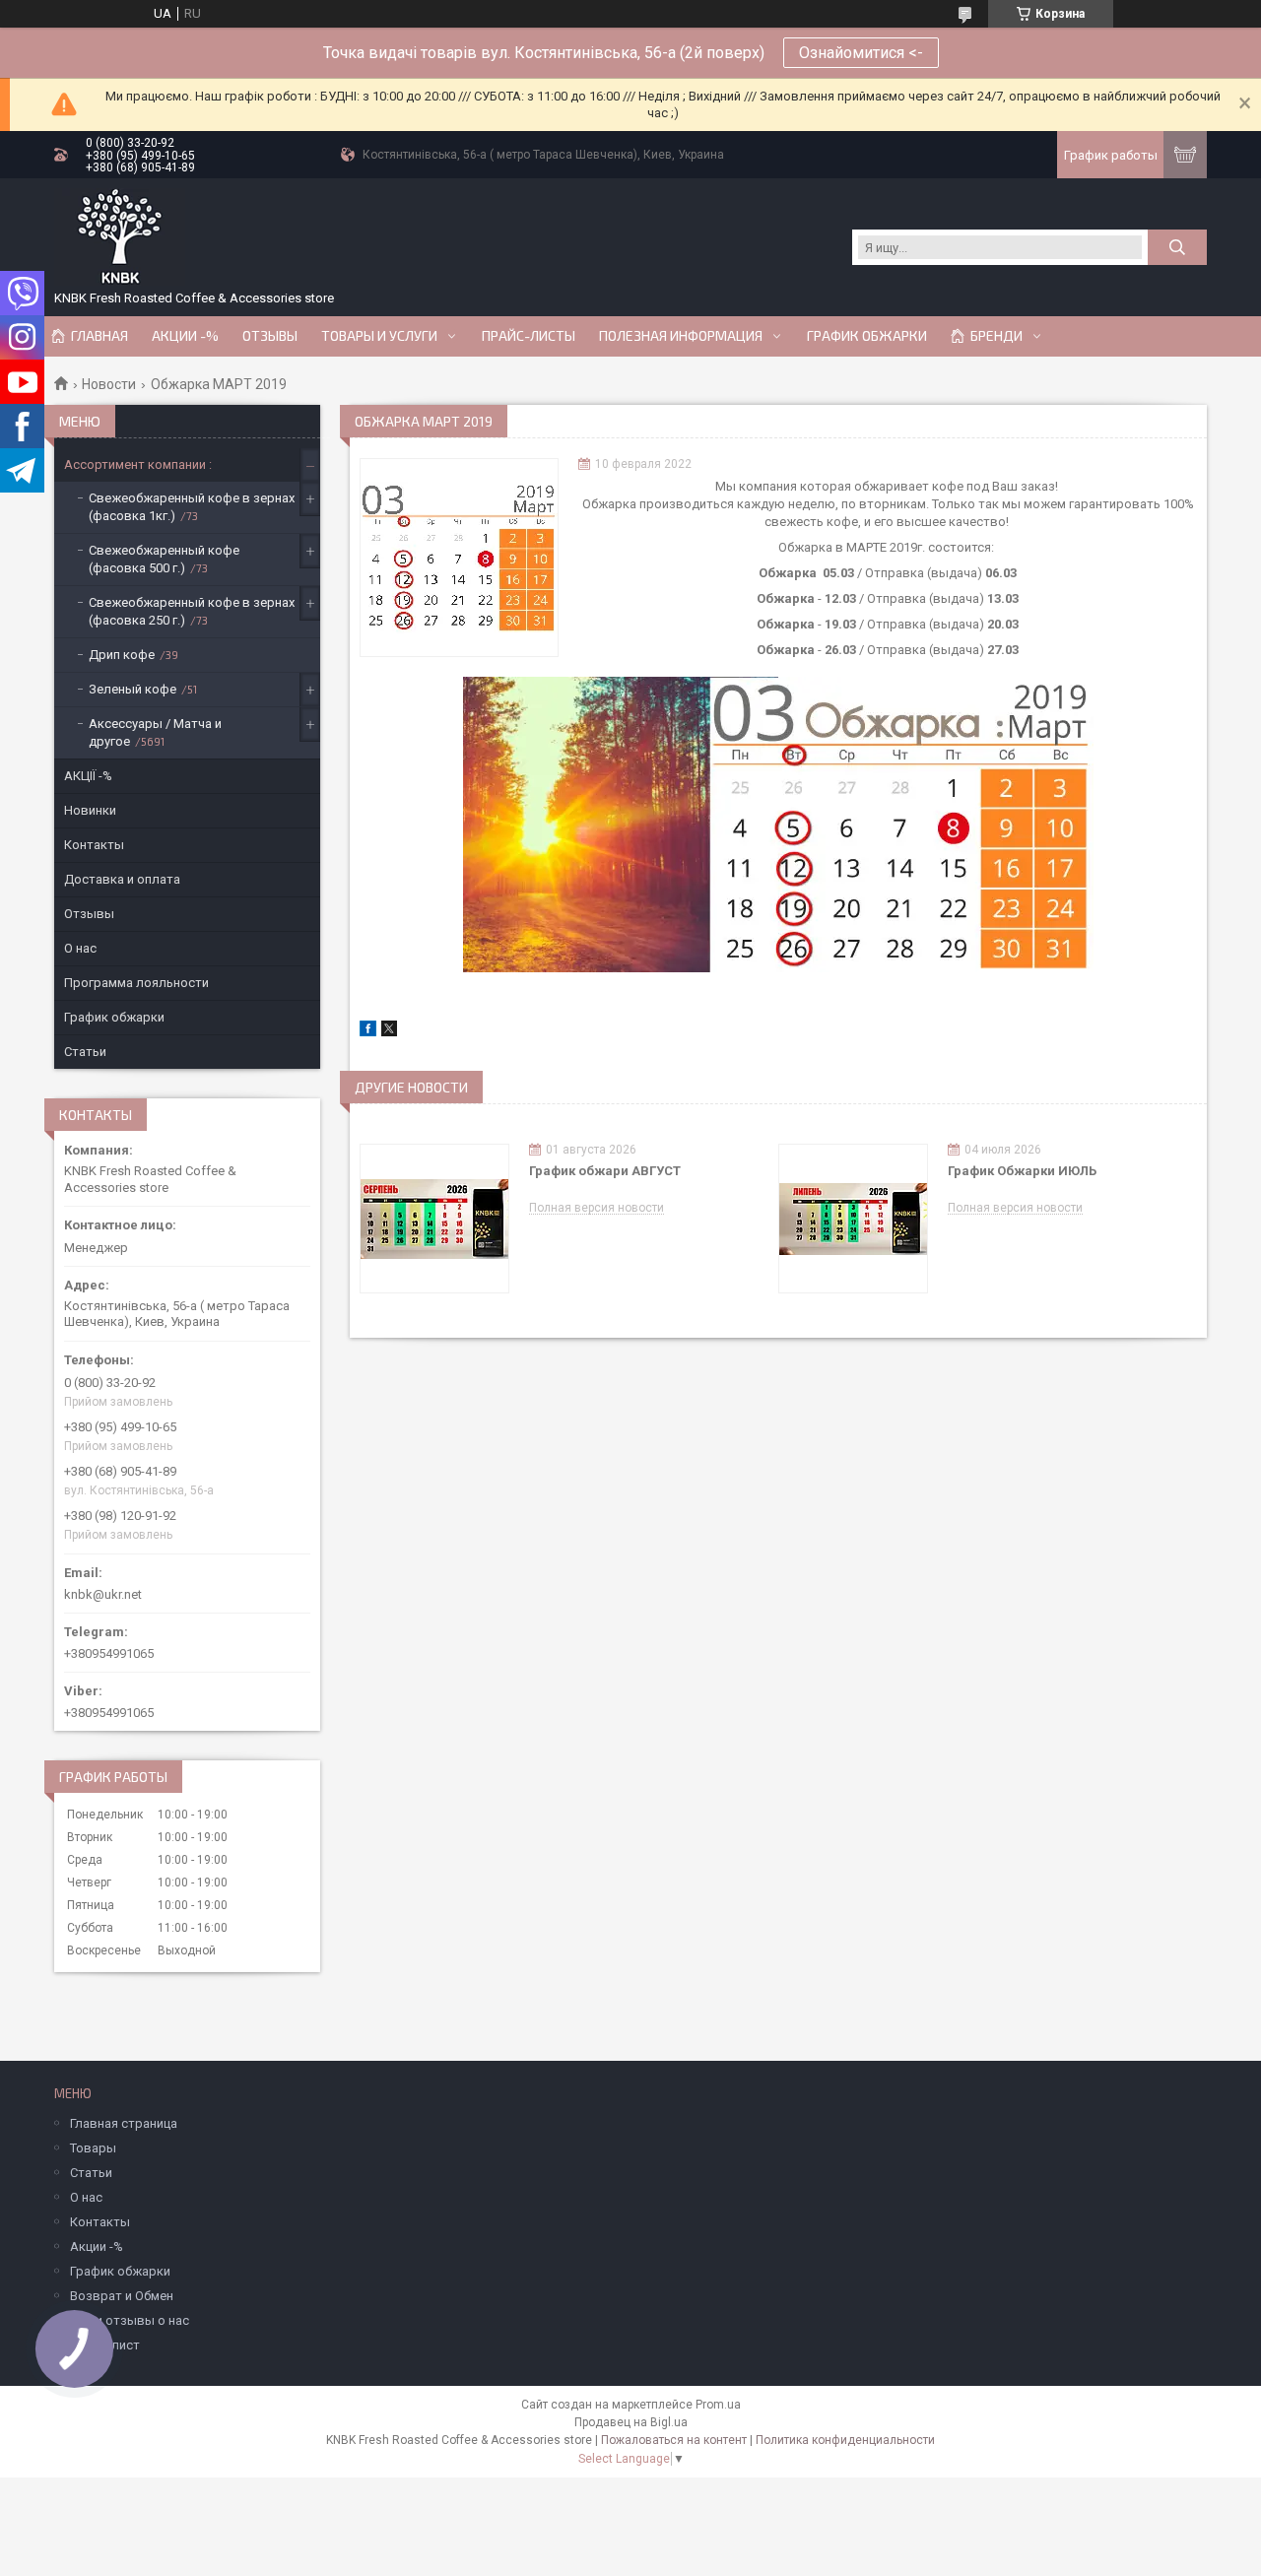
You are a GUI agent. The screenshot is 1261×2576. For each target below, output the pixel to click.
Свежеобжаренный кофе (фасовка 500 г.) (164, 559)
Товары (93, 2148)
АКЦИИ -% (185, 336)
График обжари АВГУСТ (605, 1171)
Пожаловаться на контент (674, 2440)
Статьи (85, 1052)
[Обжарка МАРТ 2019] (459, 558)
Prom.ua (718, 2405)
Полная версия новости (597, 1208)
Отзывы (270, 336)
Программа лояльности (136, 983)
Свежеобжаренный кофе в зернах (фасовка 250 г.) (192, 611)
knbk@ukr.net (103, 1594)
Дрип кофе (122, 655)
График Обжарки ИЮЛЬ (1022, 1171)
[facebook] (368, 1032)
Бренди (996, 336)
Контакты (94, 845)
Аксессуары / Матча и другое (155, 732)
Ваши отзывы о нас (130, 2320)
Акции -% (97, 2246)
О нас (80, 948)
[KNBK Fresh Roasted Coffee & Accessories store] (120, 237)
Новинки (90, 810)
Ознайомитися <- (861, 53)
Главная (100, 336)
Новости (109, 384)
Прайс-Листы (529, 336)
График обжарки (867, 336)
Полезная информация (681, 336)
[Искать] (1177, 247)
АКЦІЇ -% (88, 776)
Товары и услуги (379, 336)
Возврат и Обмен (122, 2296)
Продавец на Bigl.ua (631, 2422)
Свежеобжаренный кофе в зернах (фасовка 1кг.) (192, 507)
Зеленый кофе (133, 689)
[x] (389, 1032)
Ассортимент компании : (138, 464)
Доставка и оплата (122, 879)
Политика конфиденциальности (845, 2440)
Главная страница (124, 2123)
